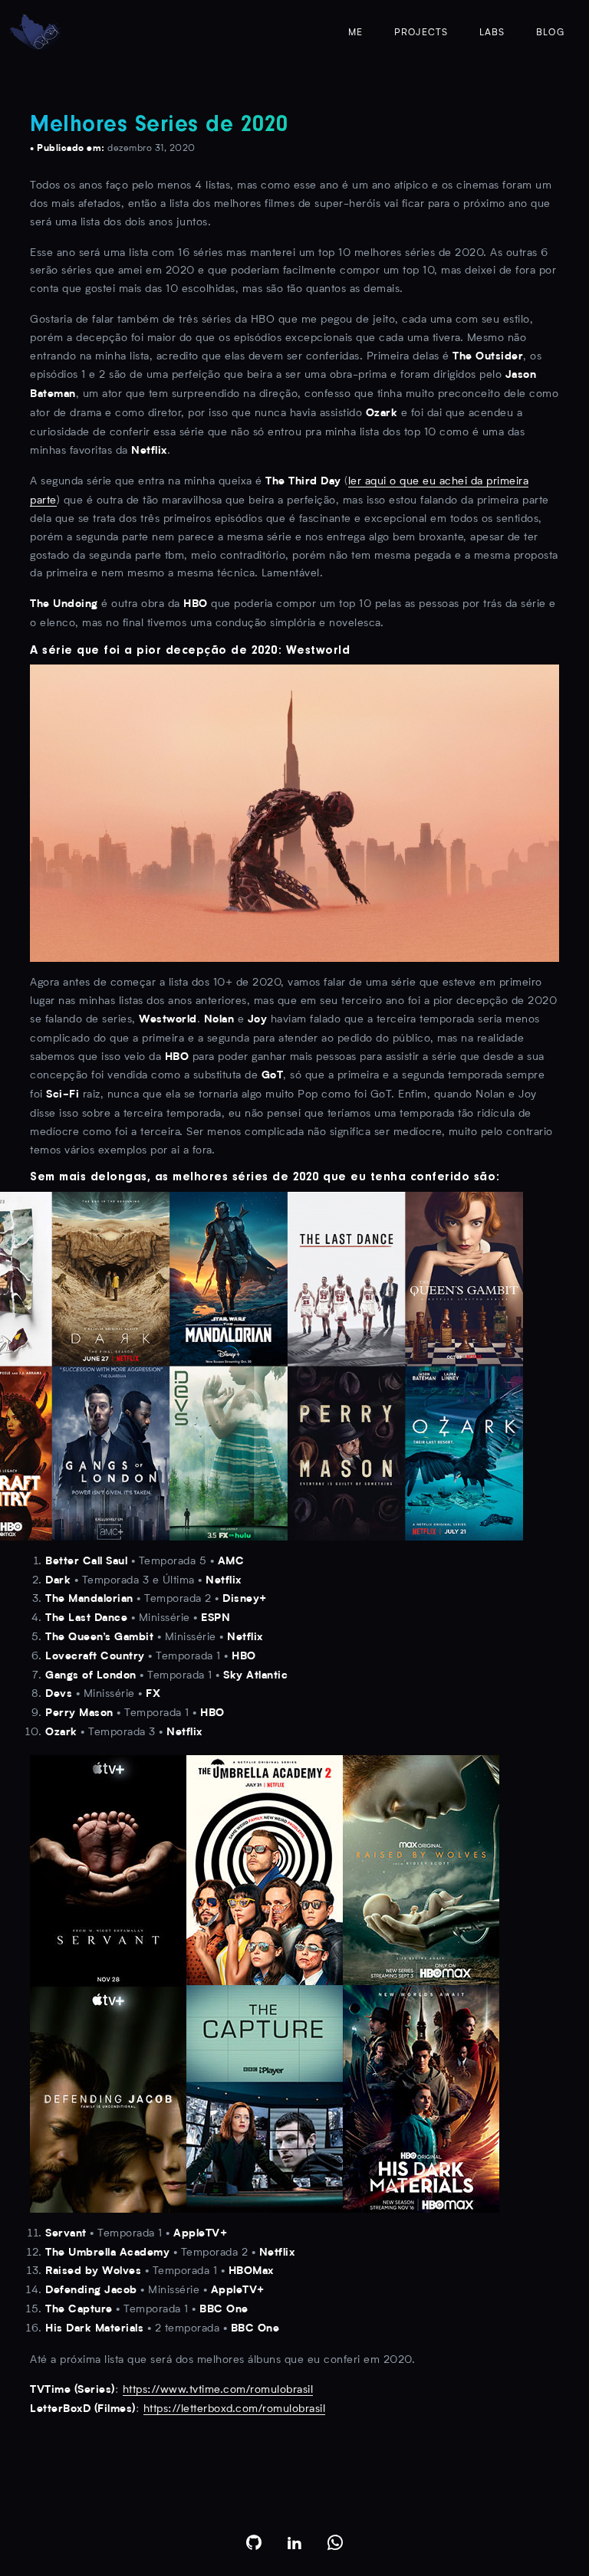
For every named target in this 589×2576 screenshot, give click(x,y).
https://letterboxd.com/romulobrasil (235, 2409)
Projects (421, 33)
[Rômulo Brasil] (35, 33)
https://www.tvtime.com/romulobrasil (218, 2390)
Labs (492, 33)
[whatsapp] (336, 2542)
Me (355, 33)
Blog (550, 33)
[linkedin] (295, 2542)
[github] (254, 2542)
